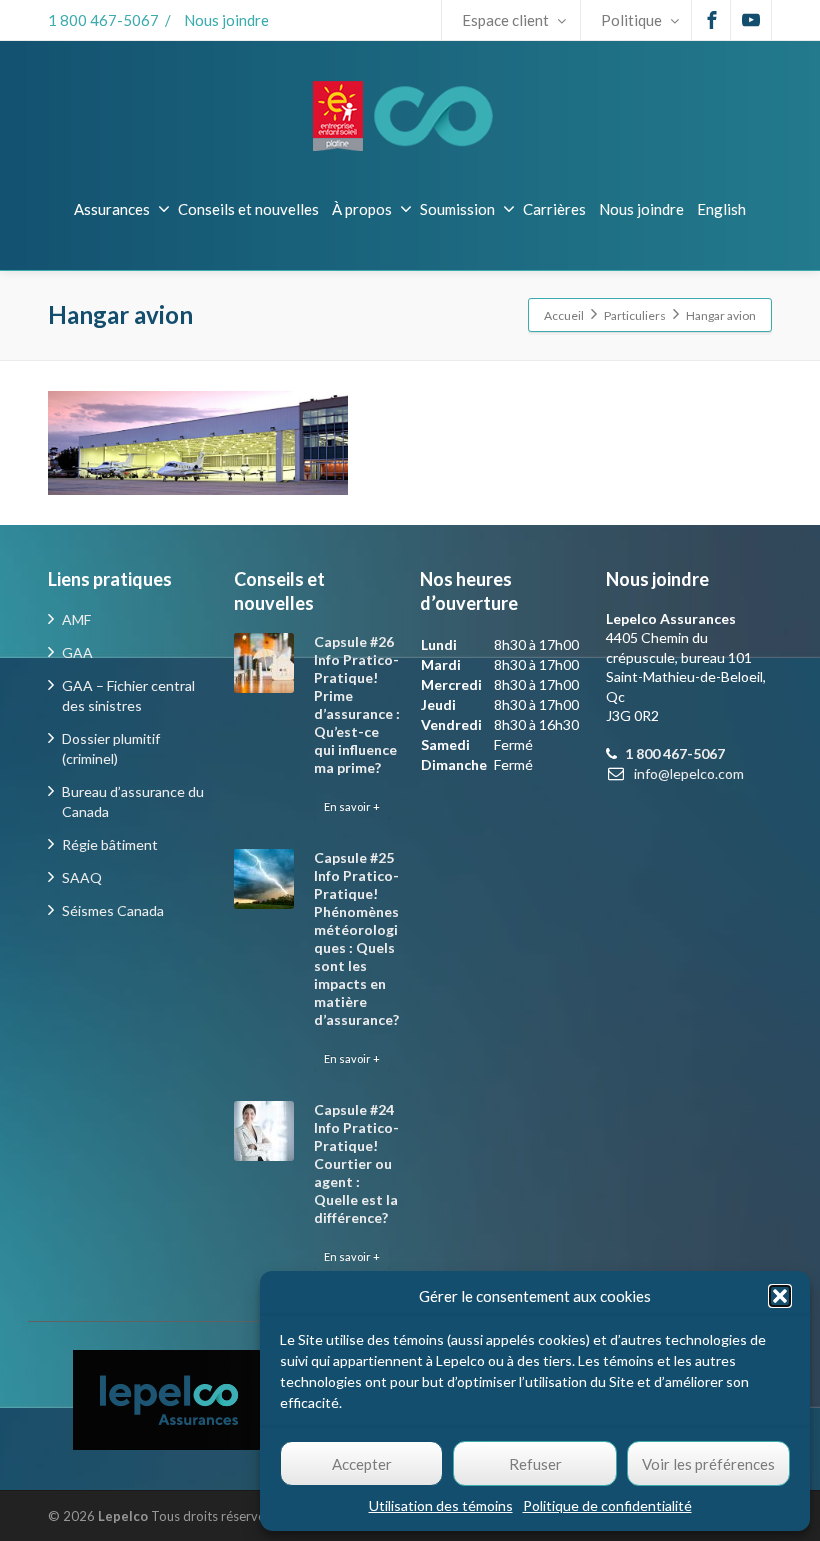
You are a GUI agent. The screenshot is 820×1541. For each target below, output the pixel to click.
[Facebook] (712, 20)
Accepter (362, 1464)
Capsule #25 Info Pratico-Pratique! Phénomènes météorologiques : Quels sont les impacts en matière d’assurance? (356, 938)
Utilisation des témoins (441, 1505)
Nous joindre (226, 20)
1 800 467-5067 (103, 20)
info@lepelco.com (689, 773)
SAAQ (82, 877)
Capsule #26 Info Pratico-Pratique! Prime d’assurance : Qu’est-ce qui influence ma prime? (357, 704)
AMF (76, 619)
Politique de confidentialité (607, 1505)
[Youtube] (751, 20)
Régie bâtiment (110, 844)
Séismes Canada (113, 910)
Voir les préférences (708, 1464)
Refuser (535, 1464)
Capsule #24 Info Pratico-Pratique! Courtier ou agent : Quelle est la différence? (356, 1163)
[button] (780, 1296)
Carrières (554, 209)
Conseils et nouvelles (248, 209)
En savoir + (352, 806)
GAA (77, 652)
